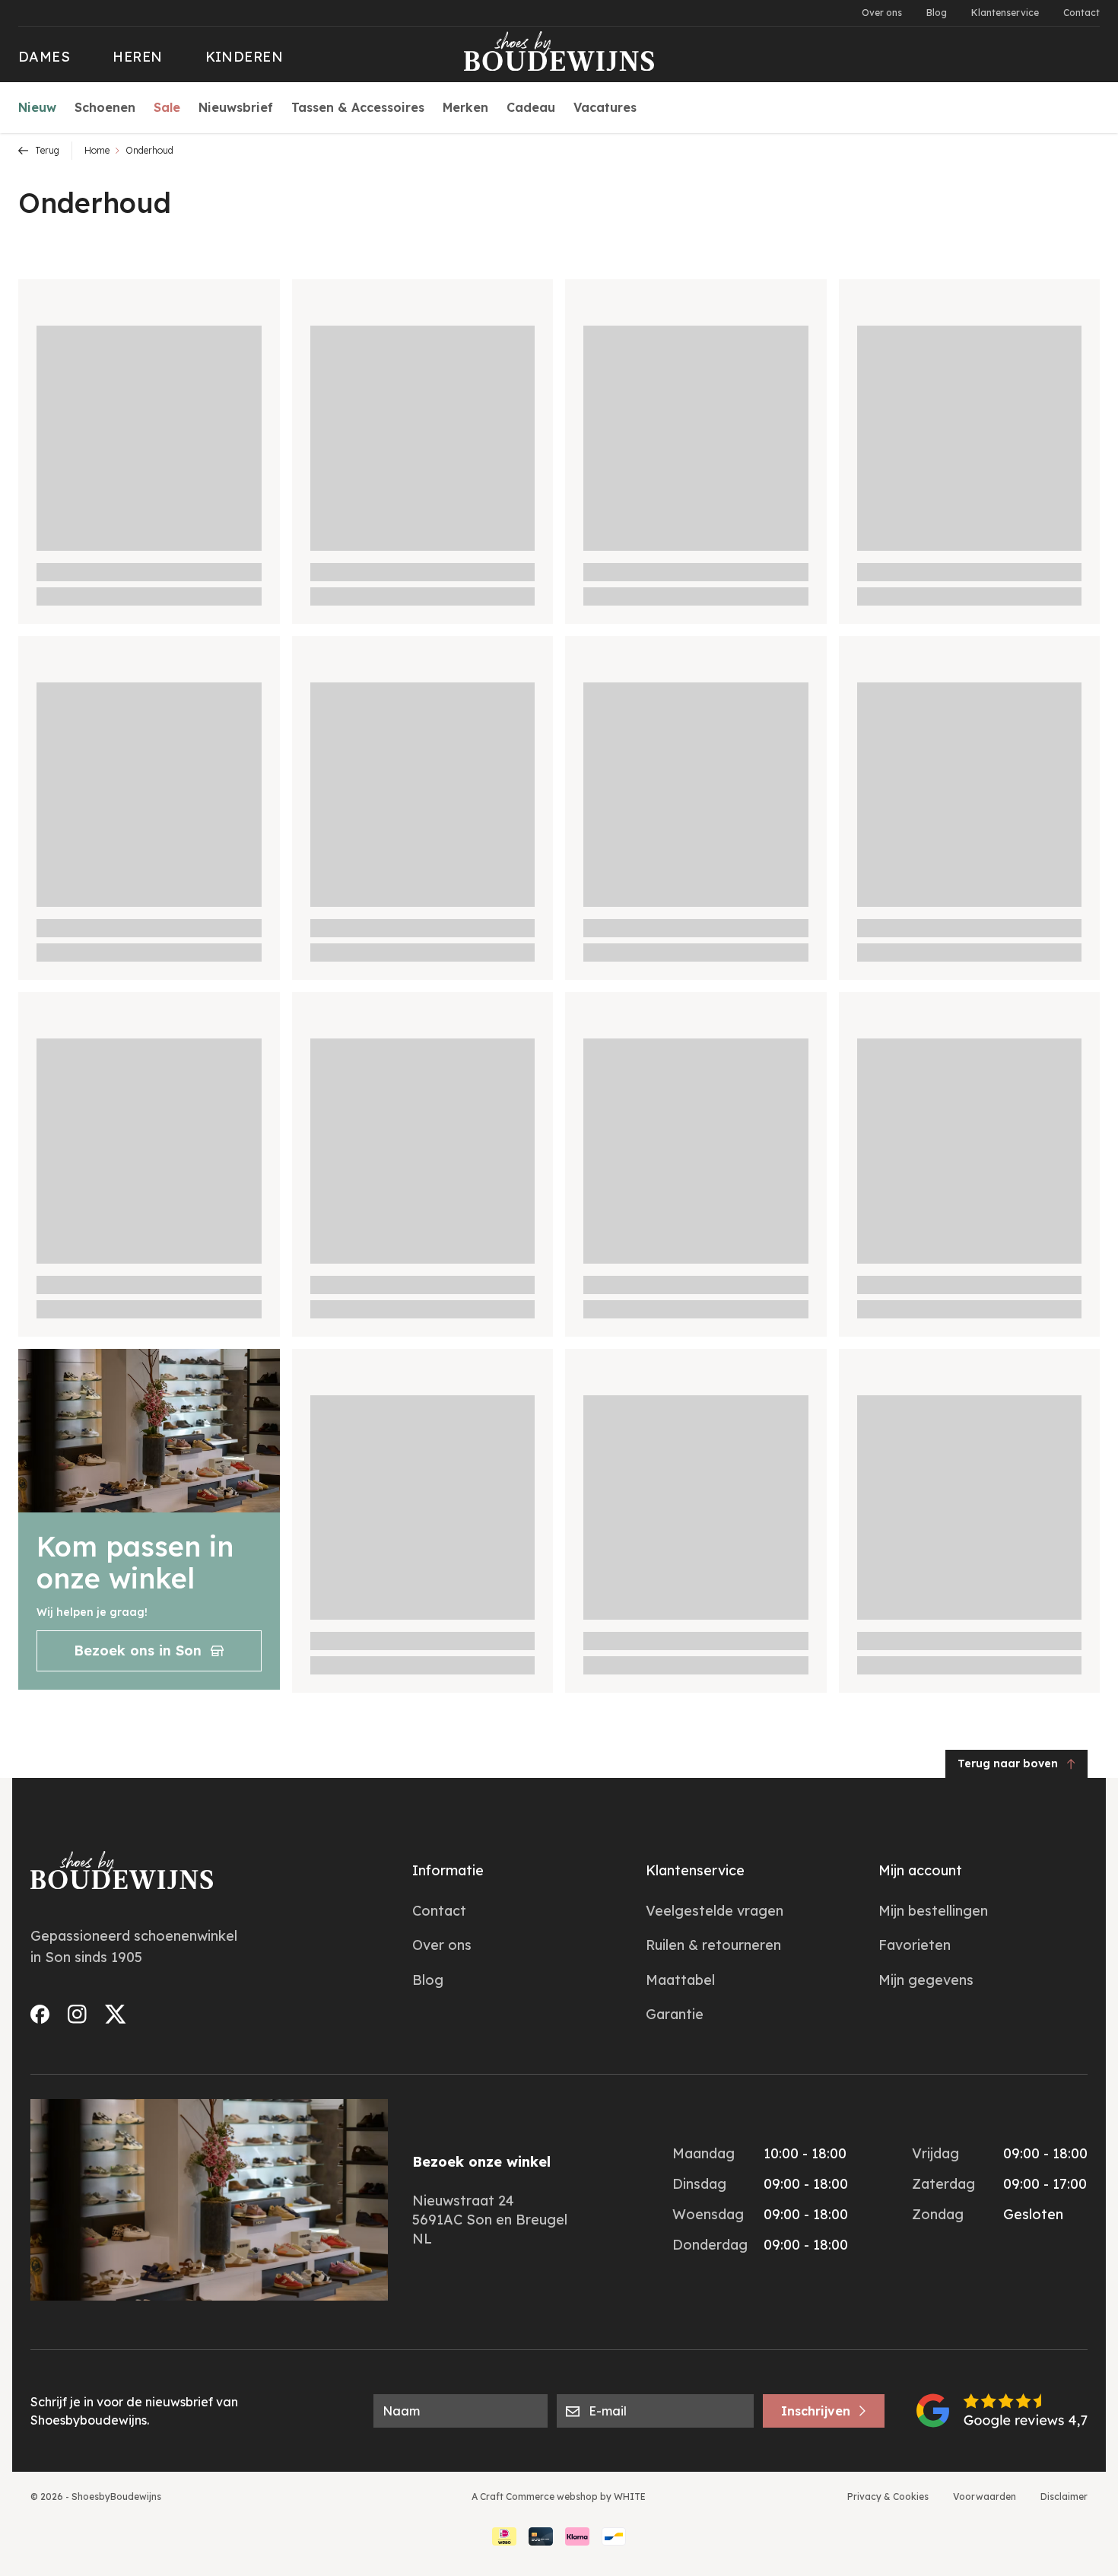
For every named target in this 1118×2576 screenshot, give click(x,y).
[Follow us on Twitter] (116, 2014)
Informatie (448, 1870)
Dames (44, 57)
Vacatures (605, 107)
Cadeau (531, 107)
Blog (937, 13)
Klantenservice (1005, 13)
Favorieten (915, 1945)
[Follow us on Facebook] (40, 2014)
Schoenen (105, 107)
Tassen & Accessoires (358, 107)
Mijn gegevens (926, 1980)
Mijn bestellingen (933, 1911)
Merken (465, 107)
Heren (137, 57)
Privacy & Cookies (888, 2496)
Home (97, 150)
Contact (1081, 13)
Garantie (675, 2014)
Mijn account (920, 1870)
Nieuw (37, 107)
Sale (167, 107)
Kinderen (245, 57)
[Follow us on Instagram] (77, 2014)
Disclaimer (1064, 2496)
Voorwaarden (985, 2496)
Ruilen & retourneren (713, 1945)
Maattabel (680, 1980)
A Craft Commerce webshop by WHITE (559, 2496)
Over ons (882, 13)
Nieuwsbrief (236, 107)
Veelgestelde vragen (715, 1911)
